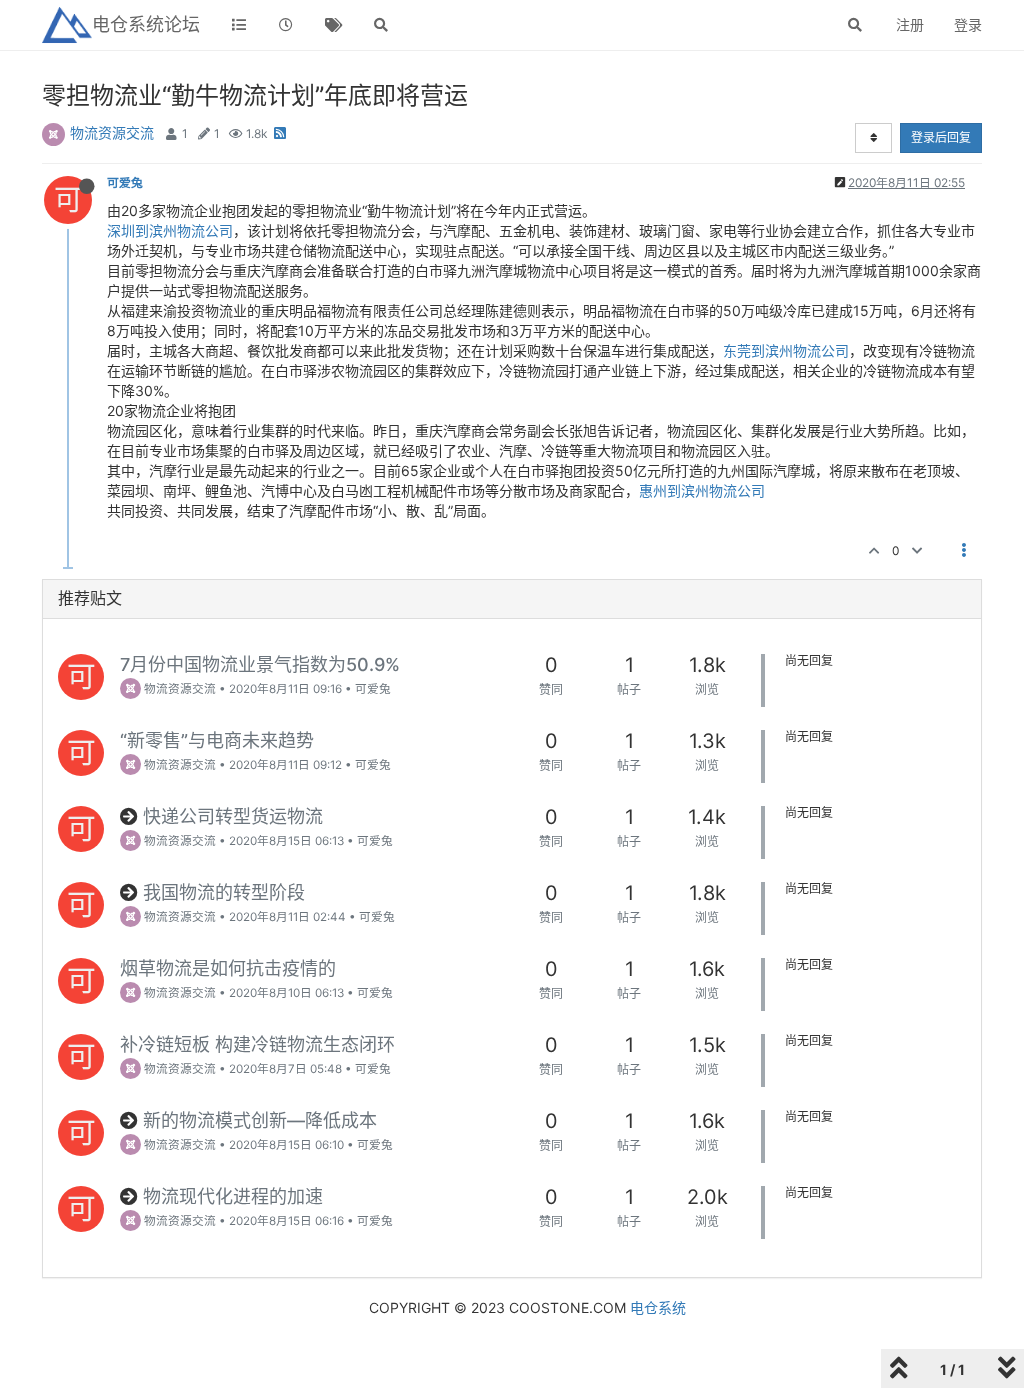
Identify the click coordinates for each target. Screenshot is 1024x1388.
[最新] (287, 25)
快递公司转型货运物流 (233, 816)
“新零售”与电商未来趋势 (217, 740)
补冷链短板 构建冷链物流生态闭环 (257, 1044)
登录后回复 (941, 137)
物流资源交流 (112, 132)
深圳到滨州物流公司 (170, 230)
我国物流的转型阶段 (224, 892)
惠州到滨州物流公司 (702, 490)
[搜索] (382, 25)
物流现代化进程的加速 (233, 1196)
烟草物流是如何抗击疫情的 (228, 968)
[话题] (334, 25)
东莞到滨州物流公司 (786, 350)
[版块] (239, 25)
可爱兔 (125, 182)
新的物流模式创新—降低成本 (260, 1120)
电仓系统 (658, 1307)
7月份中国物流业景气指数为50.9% (260, 664)
